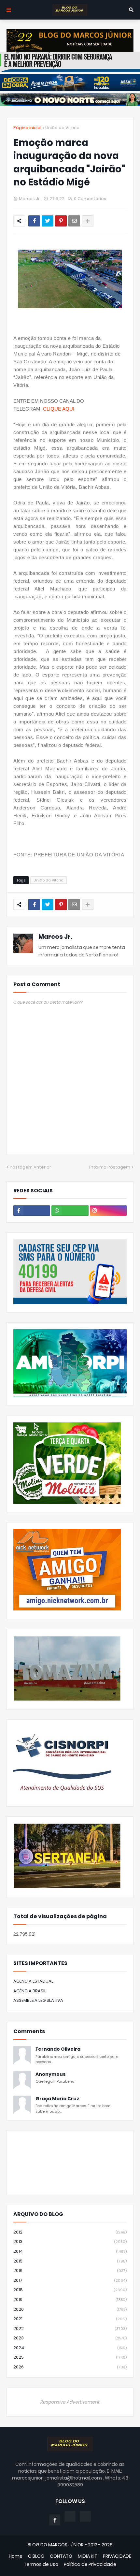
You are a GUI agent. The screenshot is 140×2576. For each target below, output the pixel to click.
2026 (70, 2367)
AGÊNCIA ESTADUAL (33, 1981)
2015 (70, 2261)
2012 (70, 2232)
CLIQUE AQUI (59, 409)
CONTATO (61, 2556)
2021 (70, 2319)
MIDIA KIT (88, 2556)
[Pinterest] (61, 221)
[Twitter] (48, 221)
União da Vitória (62, 128)
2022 (70, 2329)
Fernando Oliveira (58, 2049)
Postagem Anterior (30, 1167)
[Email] (74, 221)
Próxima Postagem (110, 1167)
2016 (70, 2270)
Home (16, 2556)
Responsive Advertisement (70, 2402)
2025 (70, 2357)
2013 (70, 2241)
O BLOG (36, 2556)
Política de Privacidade (90, 2564)
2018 (70, 2290)
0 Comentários (90, 199)
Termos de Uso (41, 2564)
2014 (70, 2251)
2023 (70, 2338)
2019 (70, 2299)
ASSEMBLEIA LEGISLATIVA (38, 2000)
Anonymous (51, 2074)
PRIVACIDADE (117, 2556)
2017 (70, 2280)
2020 (70, 2309)
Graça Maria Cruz (57, 2099)
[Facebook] (34, 221)
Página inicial (27, 128)
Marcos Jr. (55, 937)
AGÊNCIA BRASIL (30, 1991)
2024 (70, 2348)
